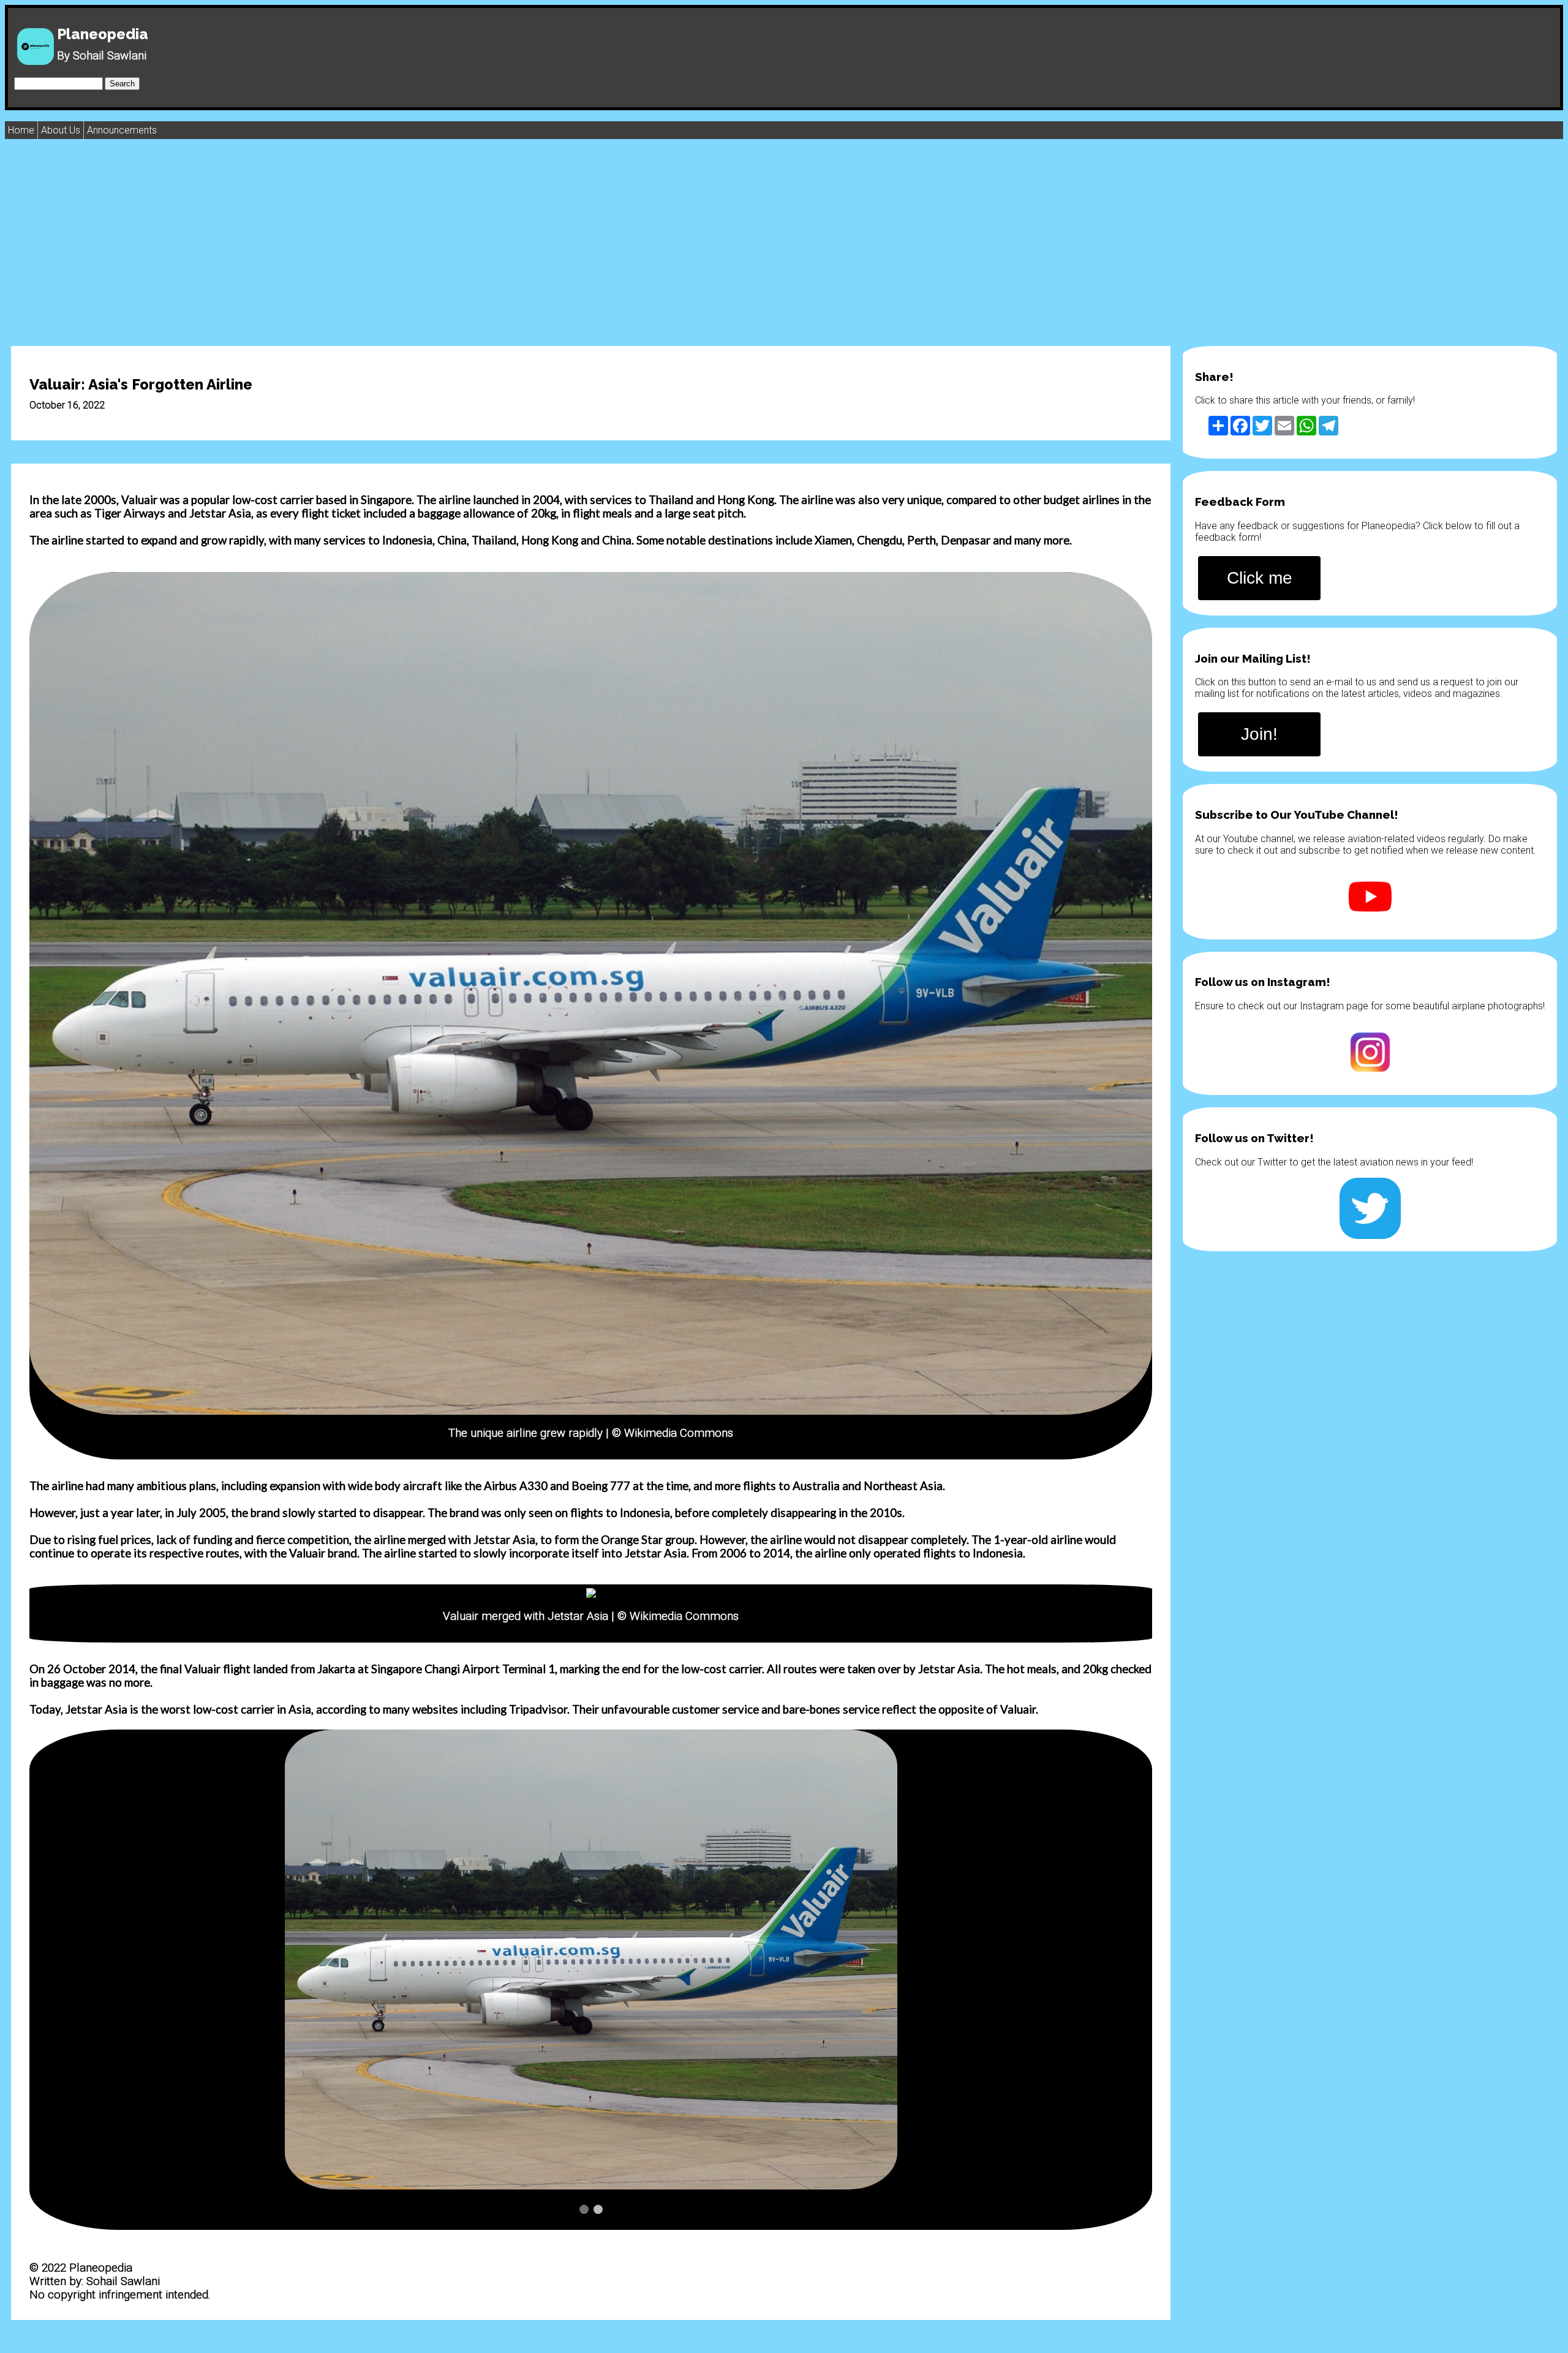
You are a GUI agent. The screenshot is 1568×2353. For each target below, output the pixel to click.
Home (21, 130)
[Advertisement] (784, 242)
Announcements (122, 130)
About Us (61, 130)
